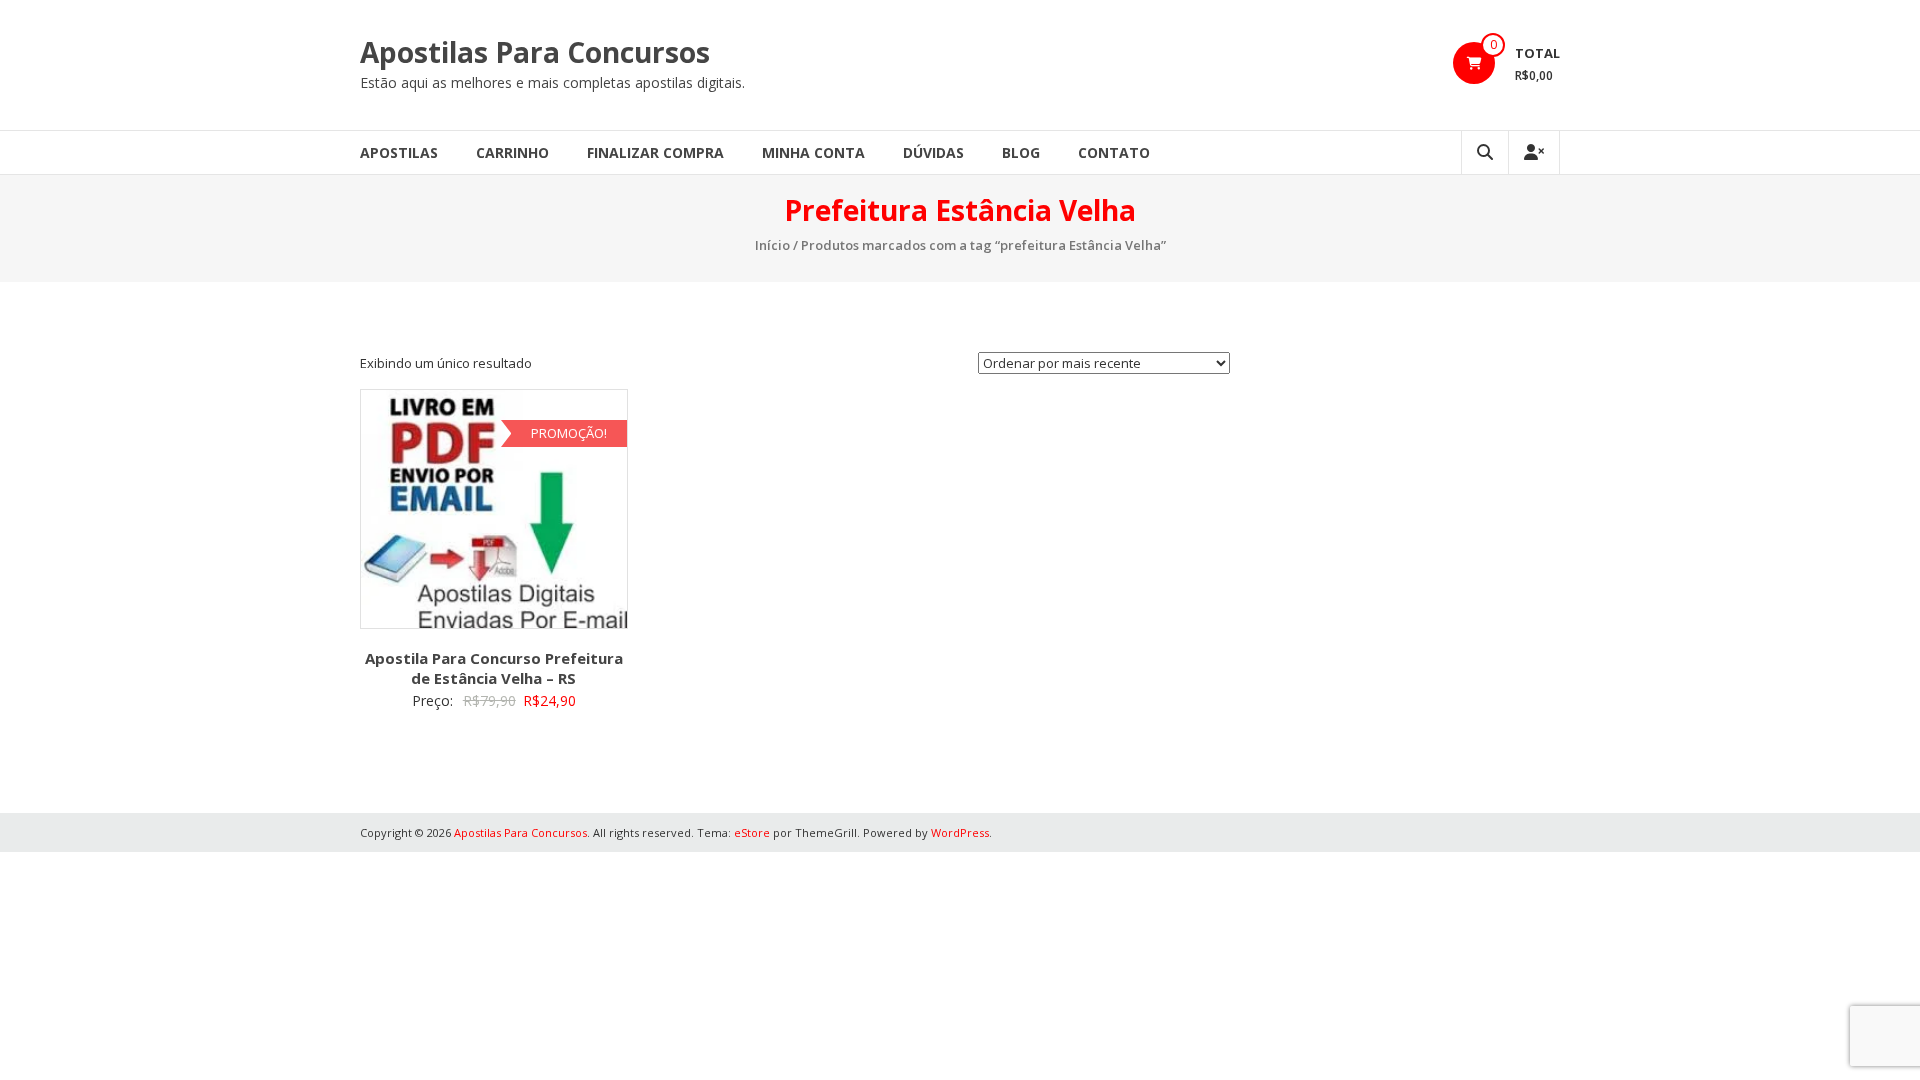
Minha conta (813, 152)
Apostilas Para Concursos (535, 52)
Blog (1021, 152)
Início (772, 245)
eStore (752, 832)
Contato (1114, 152)
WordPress (960, 832)
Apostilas (399, 152)
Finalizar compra (655, 152)
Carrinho (512, 152)
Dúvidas (933, 152)
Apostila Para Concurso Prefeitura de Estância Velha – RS (494, 668)
